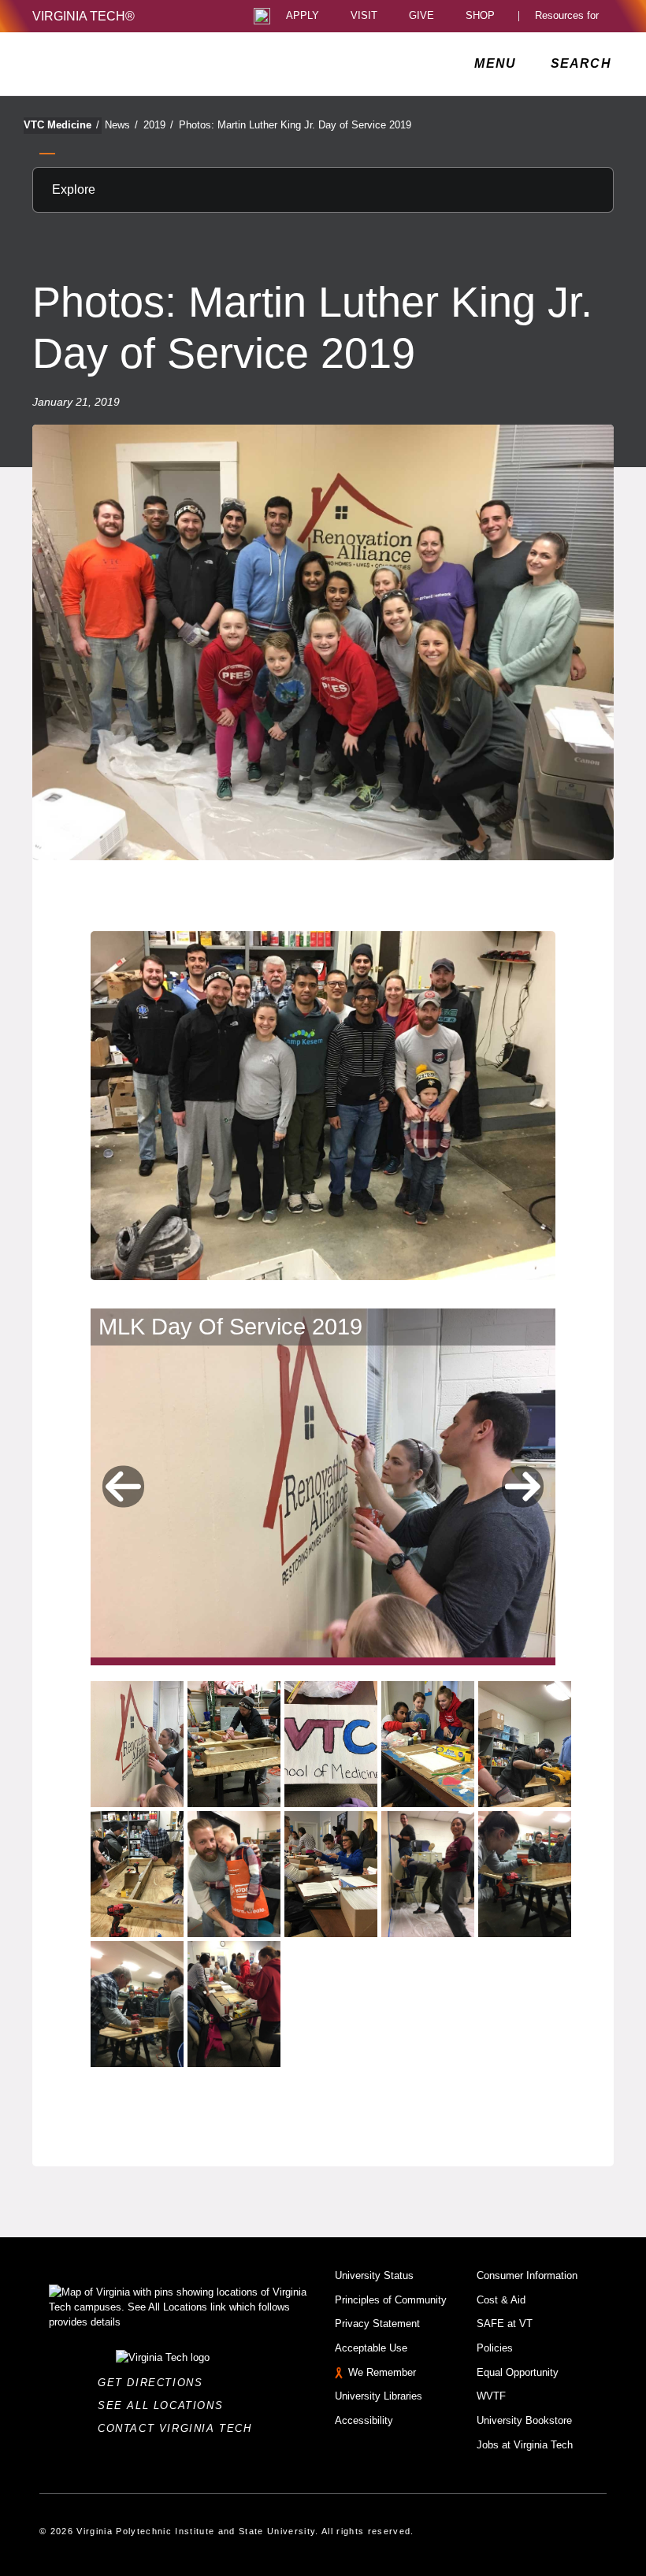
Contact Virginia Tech (179, 2428)
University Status (374, 2275)
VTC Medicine (61, 125)
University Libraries (379, 2396)
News (121, 125)
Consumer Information (527, 2275)
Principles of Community (391, 2300)
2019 (158, 125)
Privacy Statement (377, 2324)
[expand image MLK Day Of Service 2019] (137, 1744)
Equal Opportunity (518, 2372)
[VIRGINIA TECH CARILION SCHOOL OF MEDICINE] (138, 64)
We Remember (382, 2372)
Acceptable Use (371, 2348)
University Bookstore (524, 2420)
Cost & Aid (501, 2300)
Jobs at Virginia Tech (525, 2445)
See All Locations (165, 2405)
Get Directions (155, 2383)
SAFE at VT (505, 2324)
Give (421, 16)
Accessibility (364, 2420)
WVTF (491, 2396)
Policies (495, 2348)
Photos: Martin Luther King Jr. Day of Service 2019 (295, 125)
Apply (303, 16)
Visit (364, 16)
